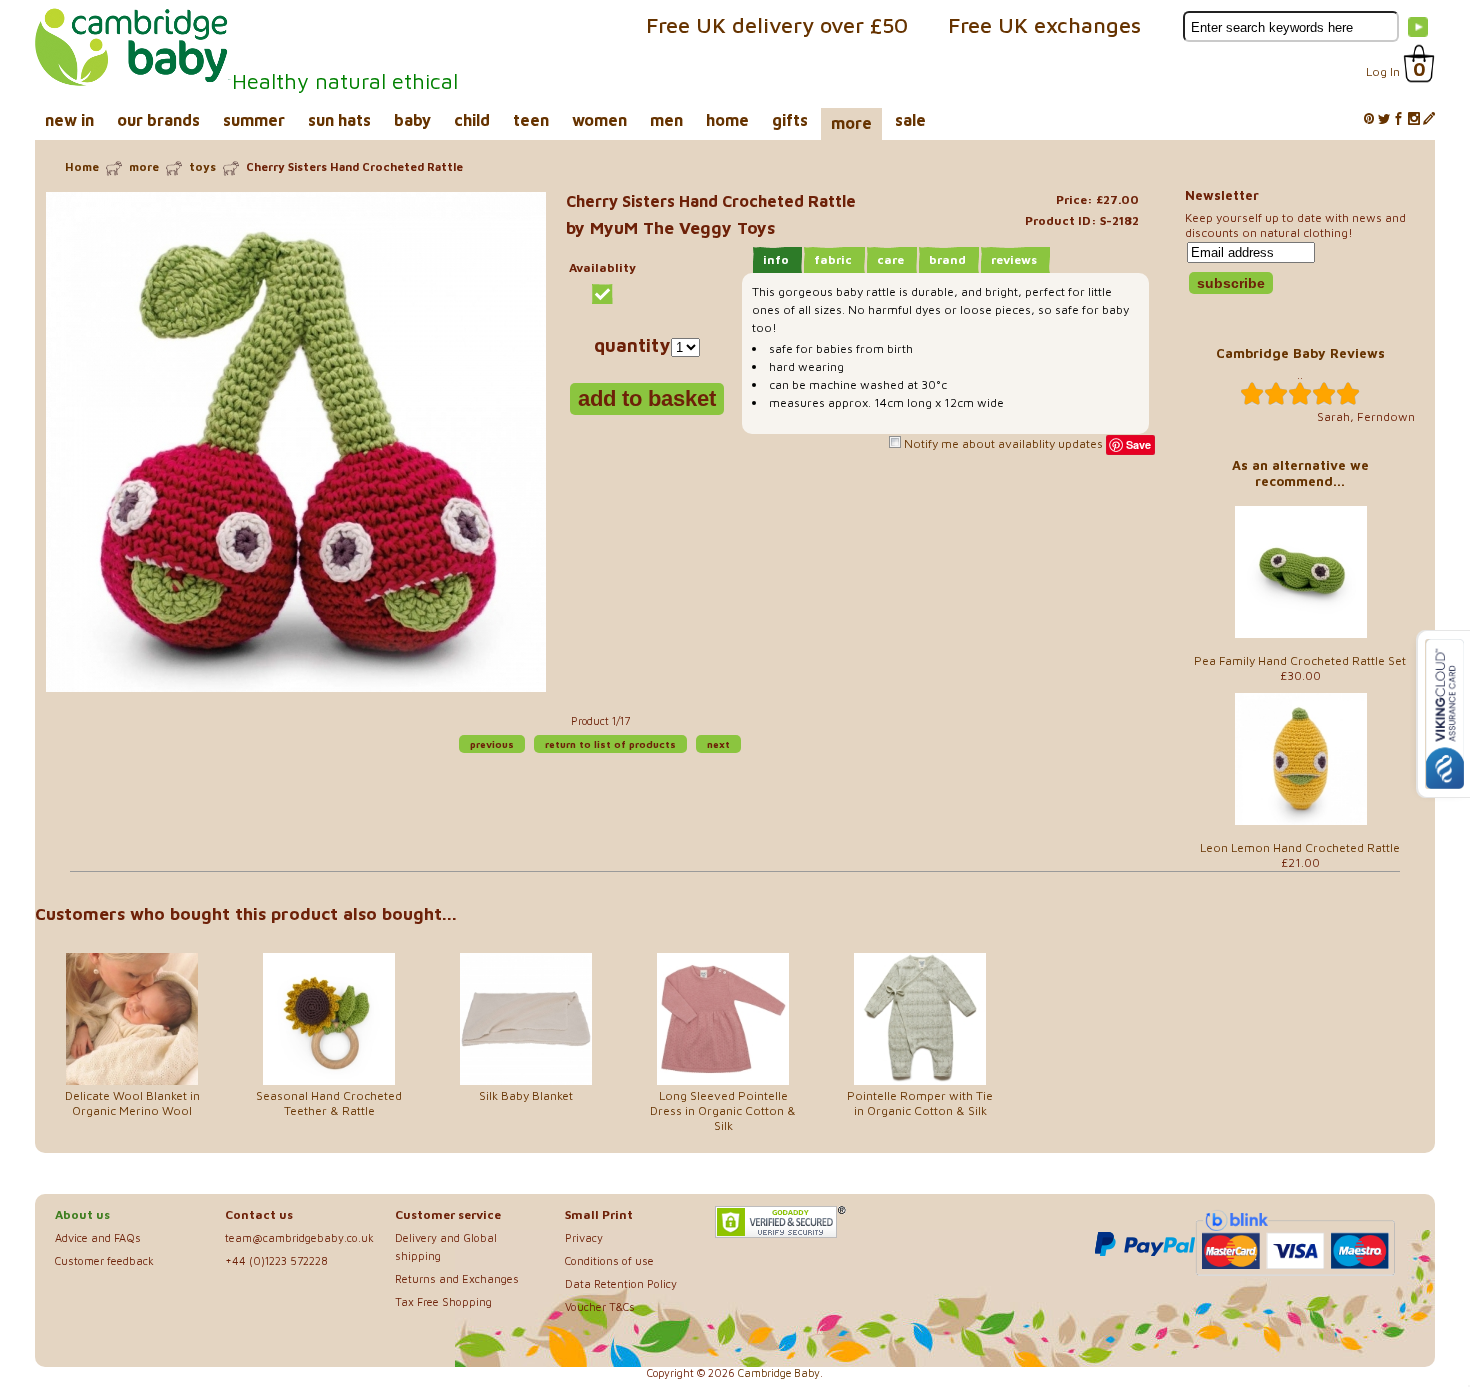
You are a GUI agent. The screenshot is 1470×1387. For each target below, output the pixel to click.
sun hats (339, 120)
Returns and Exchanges (457, 1278)
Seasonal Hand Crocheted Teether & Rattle (329, 1103)
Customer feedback (104, 1260)
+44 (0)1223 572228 (276, 1260)
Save (1138, 444)
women (599, 120)
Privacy (584, 1237)
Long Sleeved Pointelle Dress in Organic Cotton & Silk (723, 1110)
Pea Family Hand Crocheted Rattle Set (1300, 660)
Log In (1383, 71)
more (851, 123)
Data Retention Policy (621, 1283)
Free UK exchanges (1044, 25)
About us (82, 1214)
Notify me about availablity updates (1002, 443)
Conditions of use (609, 1260)
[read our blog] (1429, 119)
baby (412, 120)
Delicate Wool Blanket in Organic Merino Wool (132, 1103)
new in (69, 120)
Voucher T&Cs (600, 1306)
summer (254, 120)
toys (202, 166)
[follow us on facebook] (1399, 119)
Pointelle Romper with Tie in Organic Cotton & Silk (920, 1103)
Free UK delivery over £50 (777, 25)
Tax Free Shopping (443, 1301)
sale (910, 120)
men (666, 120)
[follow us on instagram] (1414, 119)
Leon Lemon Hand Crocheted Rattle (1300, 847)
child (472, 120)
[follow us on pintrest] (1369, 119)
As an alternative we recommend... (1300, 473)
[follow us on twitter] (1384, 119)
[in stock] (602, 294)
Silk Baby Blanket (526, 1095)
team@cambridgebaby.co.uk (299, 1237)
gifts (790, 120)
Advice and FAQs (98, 1237)
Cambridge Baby (779, 1373)
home (727, 120)
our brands (158, 120)
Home (82, 166)
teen (531, 120)
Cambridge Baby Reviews (1300, 353)
